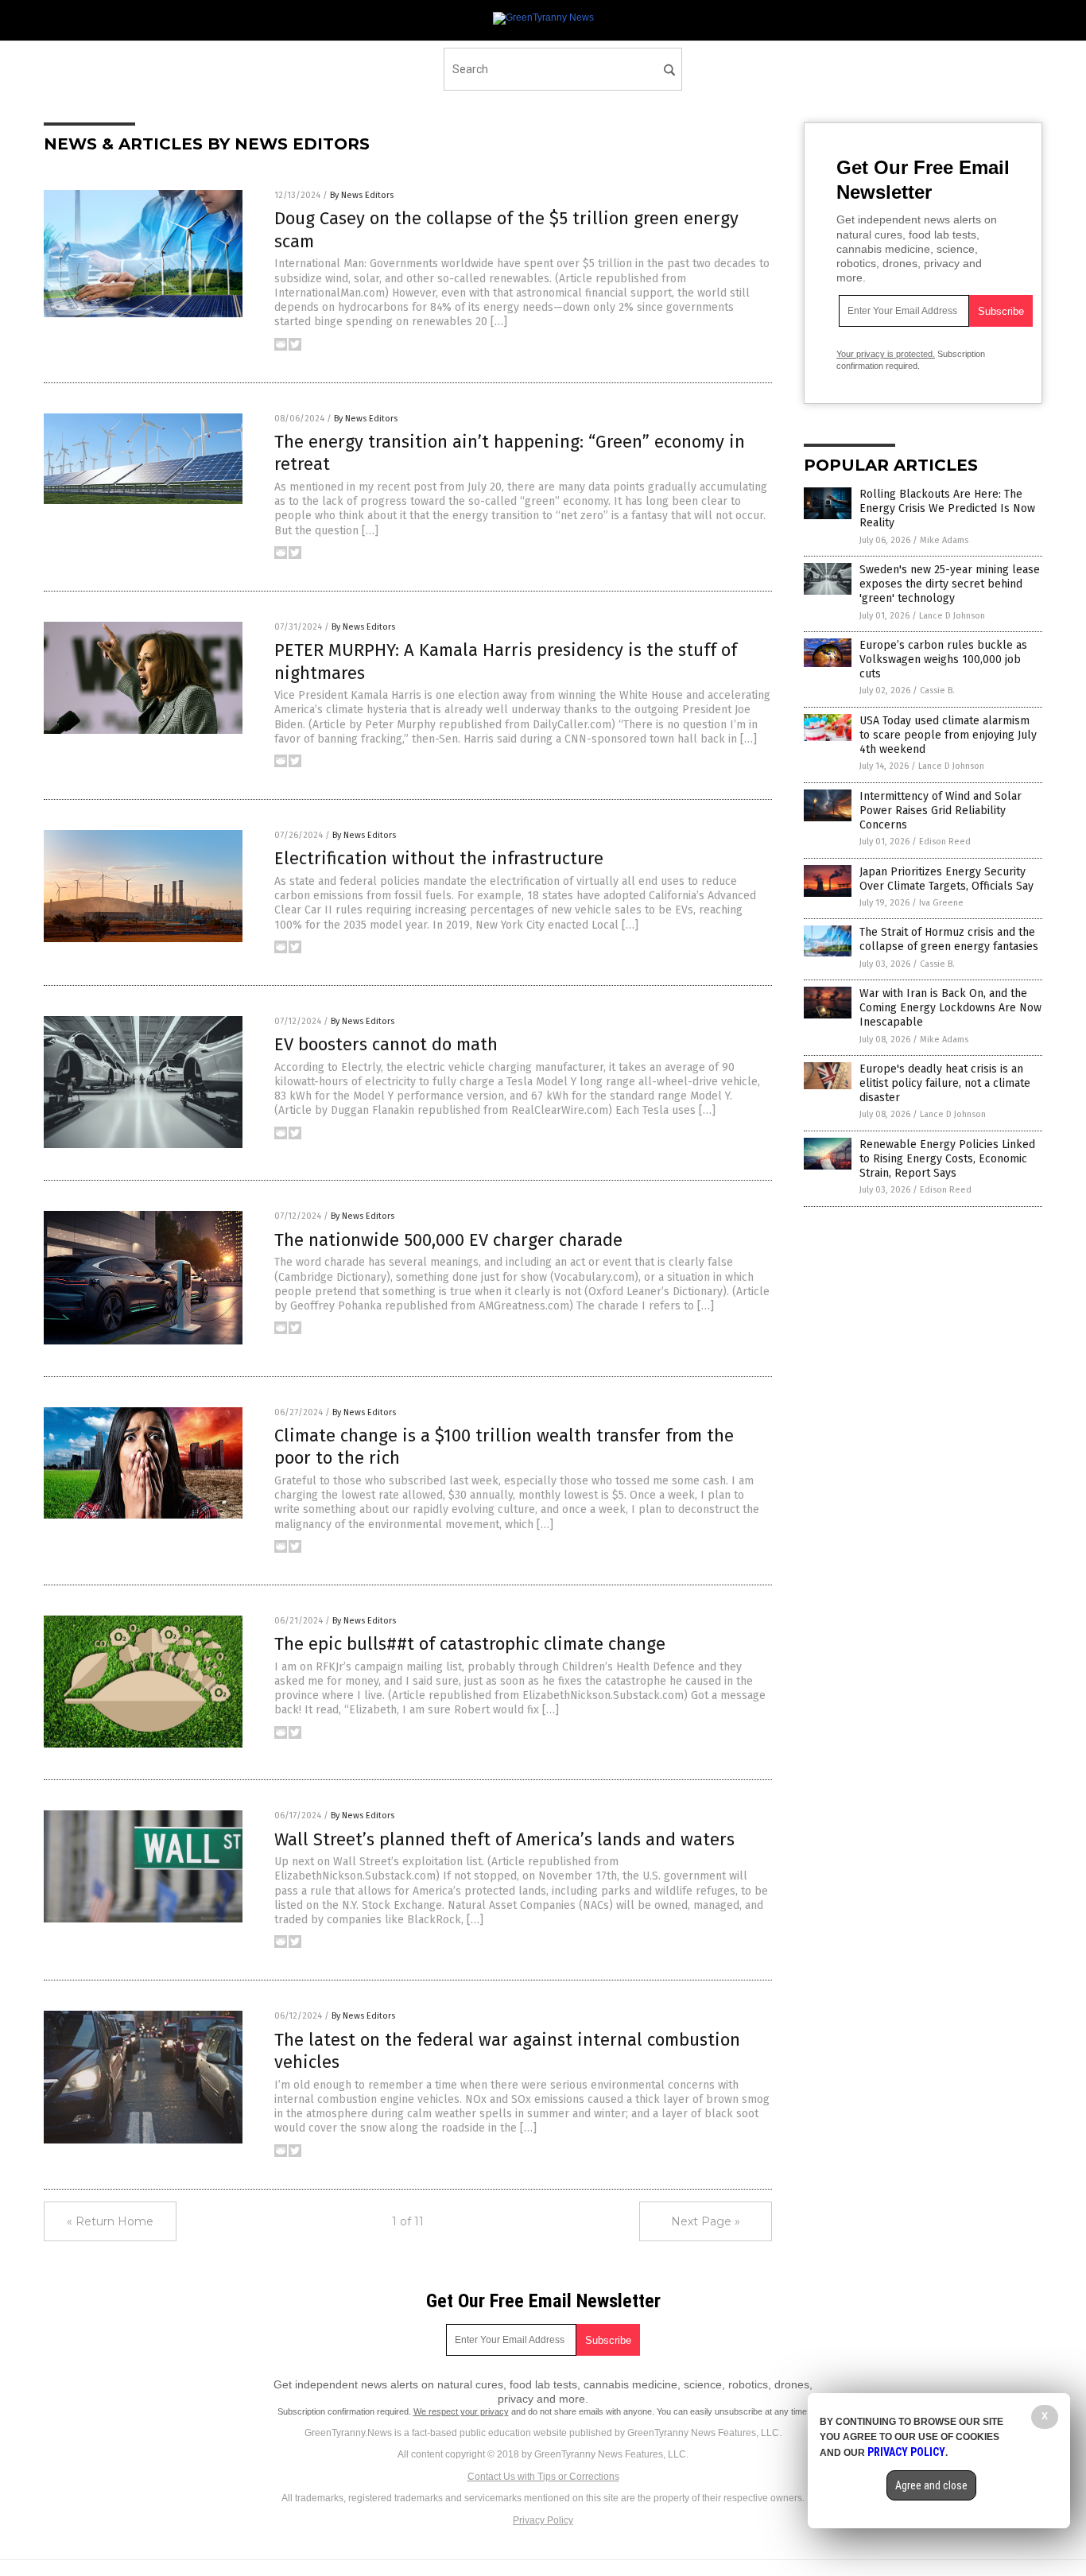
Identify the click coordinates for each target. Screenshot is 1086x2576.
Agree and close (931, 2485)
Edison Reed (945, 842)
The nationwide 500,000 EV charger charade (448, 1240)
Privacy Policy (543, 2520)
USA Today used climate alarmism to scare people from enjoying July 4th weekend (948, 735)
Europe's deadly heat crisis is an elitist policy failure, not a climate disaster (945, 1083)
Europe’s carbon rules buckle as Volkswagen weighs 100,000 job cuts (943, 660)
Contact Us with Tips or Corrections (543, 2477)
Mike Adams (944, 540)
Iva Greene (941, 903)
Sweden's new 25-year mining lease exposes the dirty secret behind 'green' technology (950, 584)
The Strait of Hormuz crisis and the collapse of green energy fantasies (949, 939)
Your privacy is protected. (886, 354)
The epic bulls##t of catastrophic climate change (470, 1644)
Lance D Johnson (952, 616)
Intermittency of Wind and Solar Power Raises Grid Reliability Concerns (941, 811)
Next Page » (706, 2221)
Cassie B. (937, 691)
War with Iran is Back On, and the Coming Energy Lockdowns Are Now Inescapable (950, 1008)
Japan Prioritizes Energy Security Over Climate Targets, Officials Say (946, 879)
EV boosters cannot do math (386, 1044)
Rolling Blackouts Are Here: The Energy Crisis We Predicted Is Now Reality (947, 508)
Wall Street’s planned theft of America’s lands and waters (504, 1839)
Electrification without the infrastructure (439, 858)
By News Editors (362, 195)
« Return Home (110, 2221)
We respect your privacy (461, 2411)
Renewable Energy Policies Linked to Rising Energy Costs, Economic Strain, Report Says (947, 1159)
